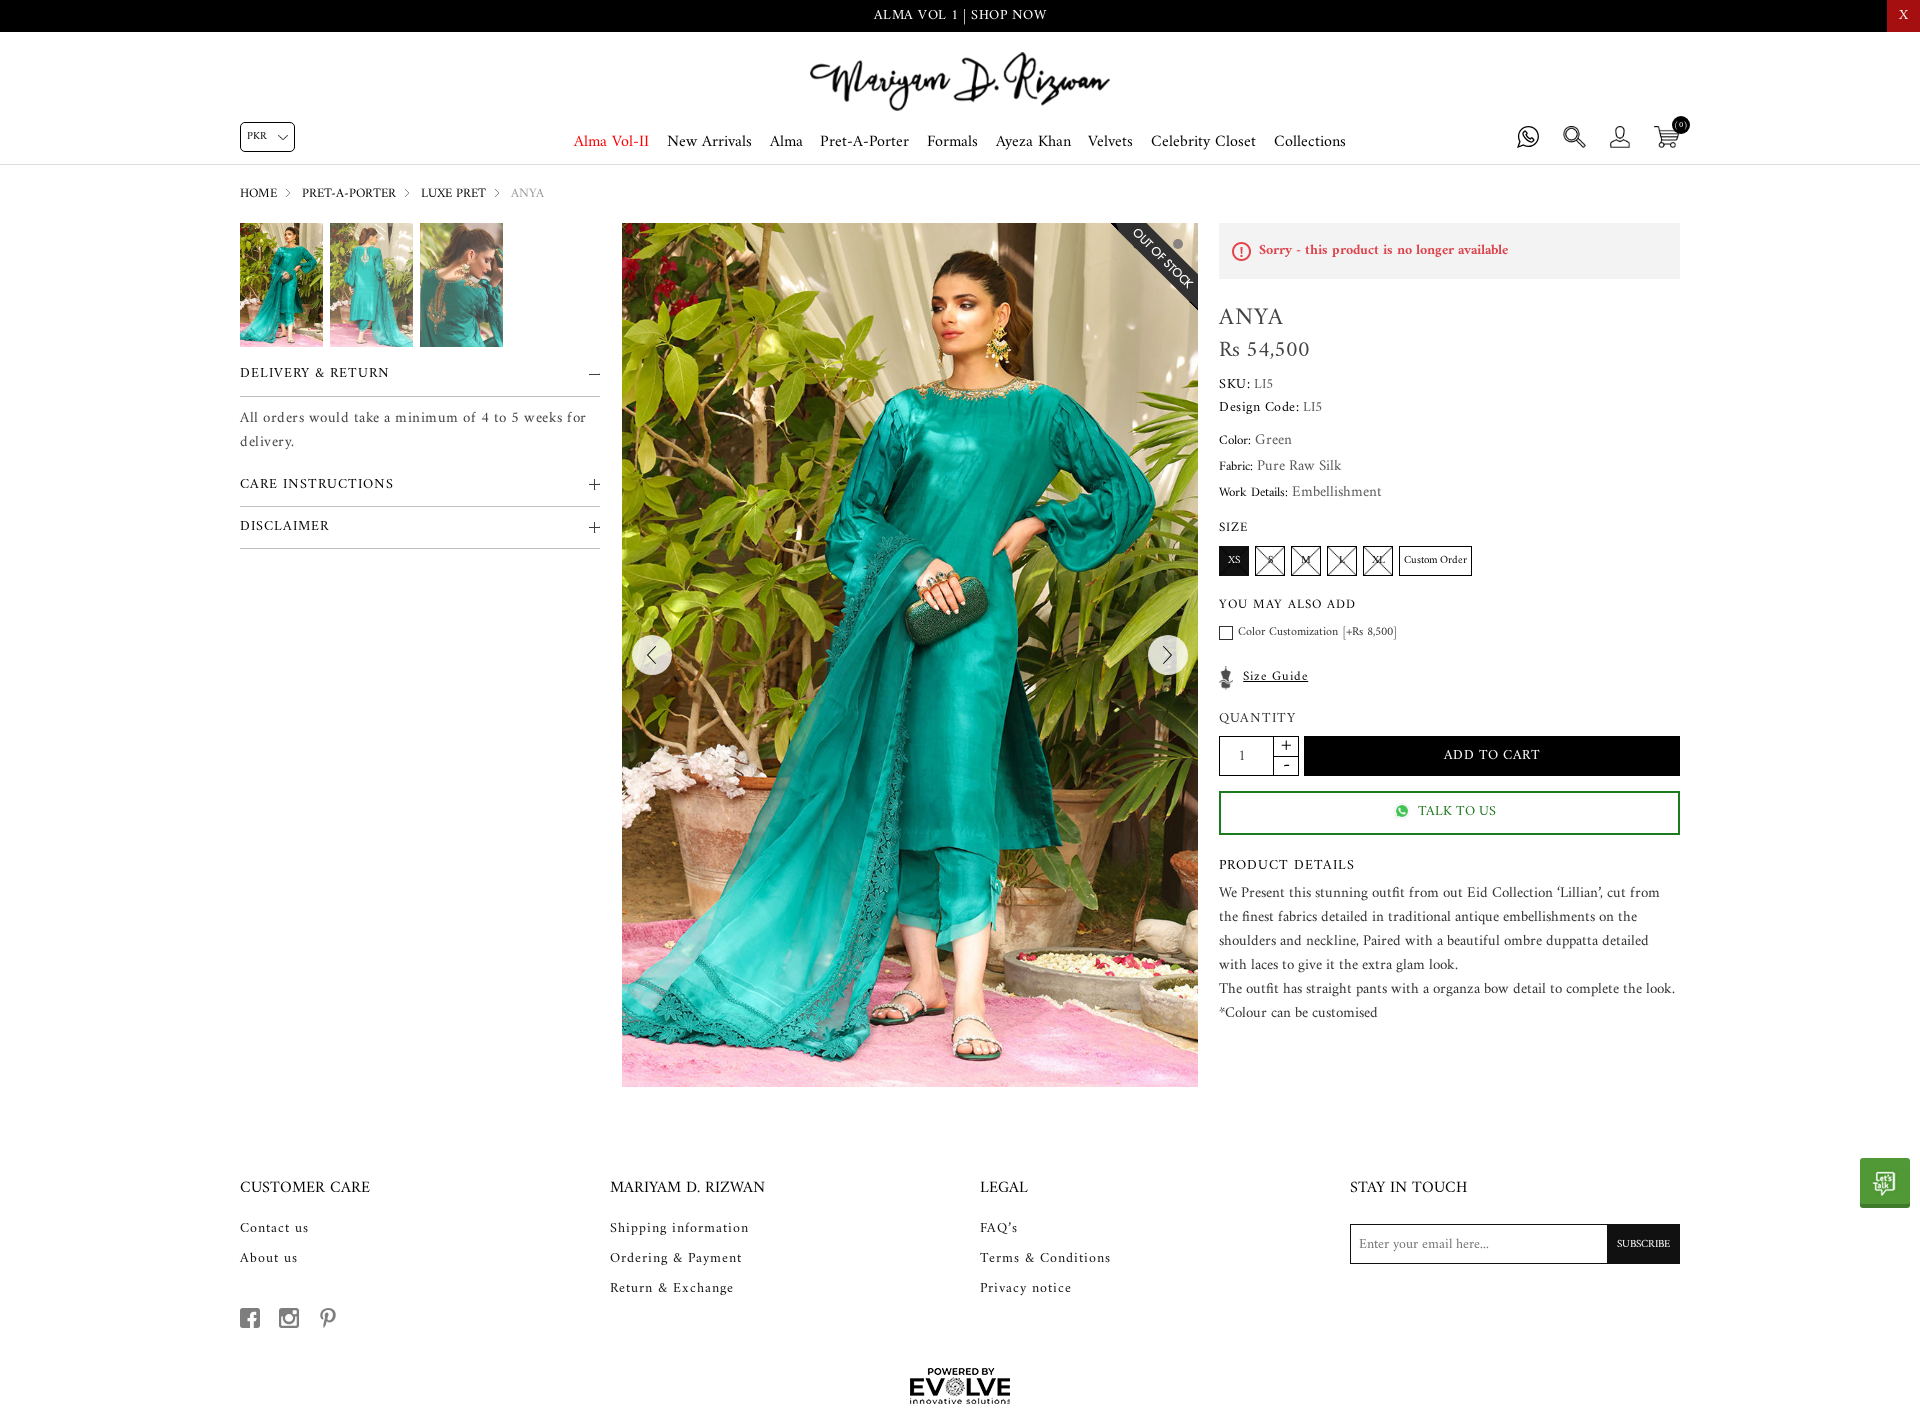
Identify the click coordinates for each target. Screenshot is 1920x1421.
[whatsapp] (1885, 1183)
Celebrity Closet (1203, 142)
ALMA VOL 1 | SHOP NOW (960, 15)
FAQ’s (999, 1229)
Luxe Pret (453, 193)
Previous (652, 655)
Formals (952, 142)
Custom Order (1435, 560)
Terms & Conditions (1045, 1259)
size (1233, 527)
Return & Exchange (672, 1289)
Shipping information (679, 1229)
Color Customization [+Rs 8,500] (1317, 632)
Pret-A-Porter (864, 142)
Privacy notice (1026, 1289)
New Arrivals (709, 142)
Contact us (274, 1229)
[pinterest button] (328, 1318)
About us (269, 1259)
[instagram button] (289, 1318)
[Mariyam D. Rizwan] (960, 81)
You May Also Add (1287, 604)
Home (258, 193)
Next (1168, 655)
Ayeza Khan (1033, 142)
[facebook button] (250, 1318)
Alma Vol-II (611, 142)
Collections (1310, 142)
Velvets (1110, 142)
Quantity (1257, 719)
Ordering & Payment (676, 1259)
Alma (786, 142)
